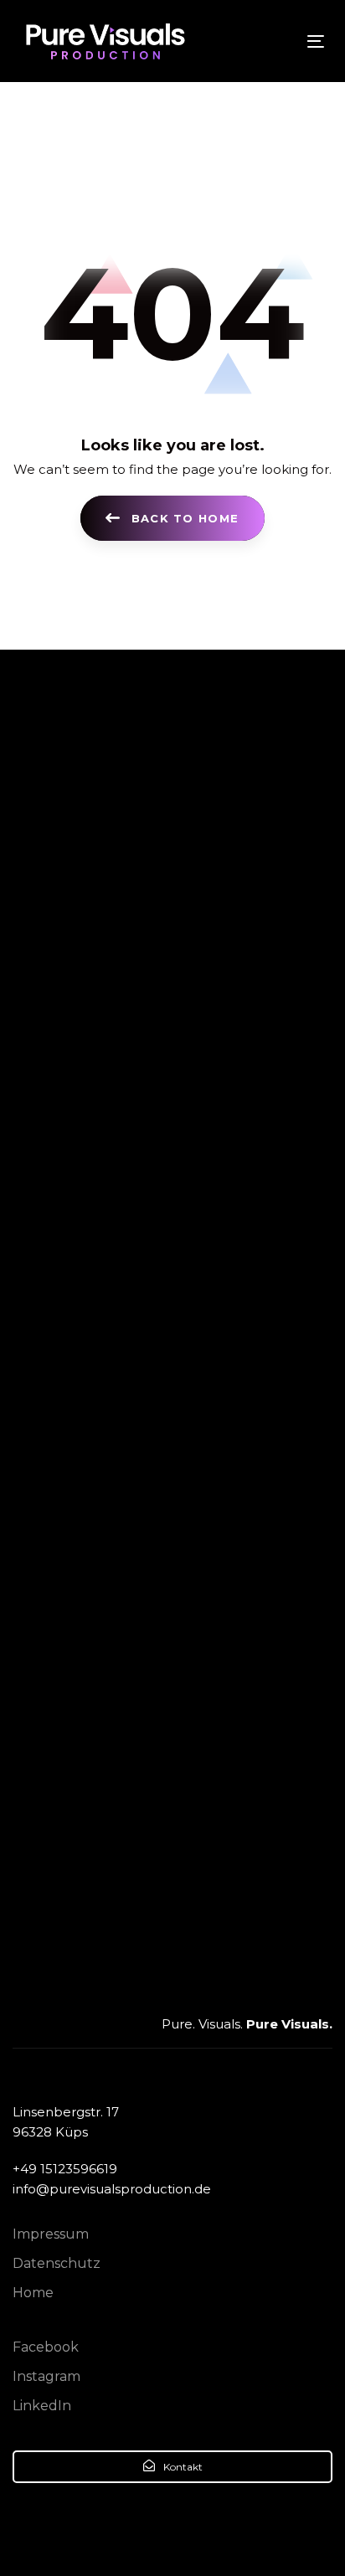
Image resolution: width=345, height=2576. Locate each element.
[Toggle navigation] (273, 41)
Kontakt (182, 2467)
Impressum (51, 2234)
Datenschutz (57, 2263)
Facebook (46, 2347)
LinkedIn (42, 2406)
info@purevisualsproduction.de (112, 2189)
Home (33, 2293)
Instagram (46, 2376)
